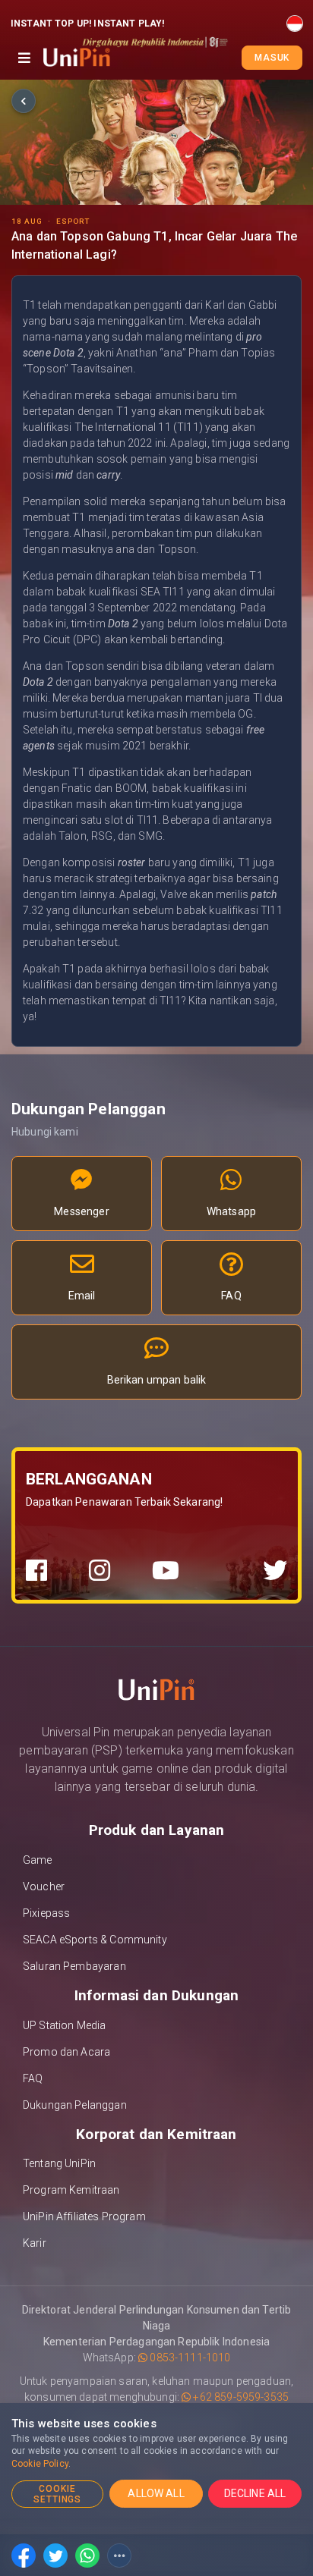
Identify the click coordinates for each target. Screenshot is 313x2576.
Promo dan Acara (66, 2052)
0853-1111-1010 (189, 2358)
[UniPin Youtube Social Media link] (166, 1571)
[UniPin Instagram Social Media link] (100, 1571)
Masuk (272, 58)
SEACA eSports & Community (95, 1940)
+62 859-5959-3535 (240, 2397)
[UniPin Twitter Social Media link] (275, 1571)
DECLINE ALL (255, 2493)
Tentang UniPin (59, 2163)
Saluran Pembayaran (74, 1966)
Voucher (44, 1886)
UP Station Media (64, 2025)
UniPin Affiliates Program (84, 2216)
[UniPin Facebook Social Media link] (36, 1571)
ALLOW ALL (156, 2493)
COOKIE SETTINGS (58, 2494)
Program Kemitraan (71, 2190)
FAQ (33, 2078)
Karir (35, 2243)
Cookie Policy (40, 2464)
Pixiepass (46, 1913)
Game (38, 1860)
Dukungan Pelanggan (75, 2105)
